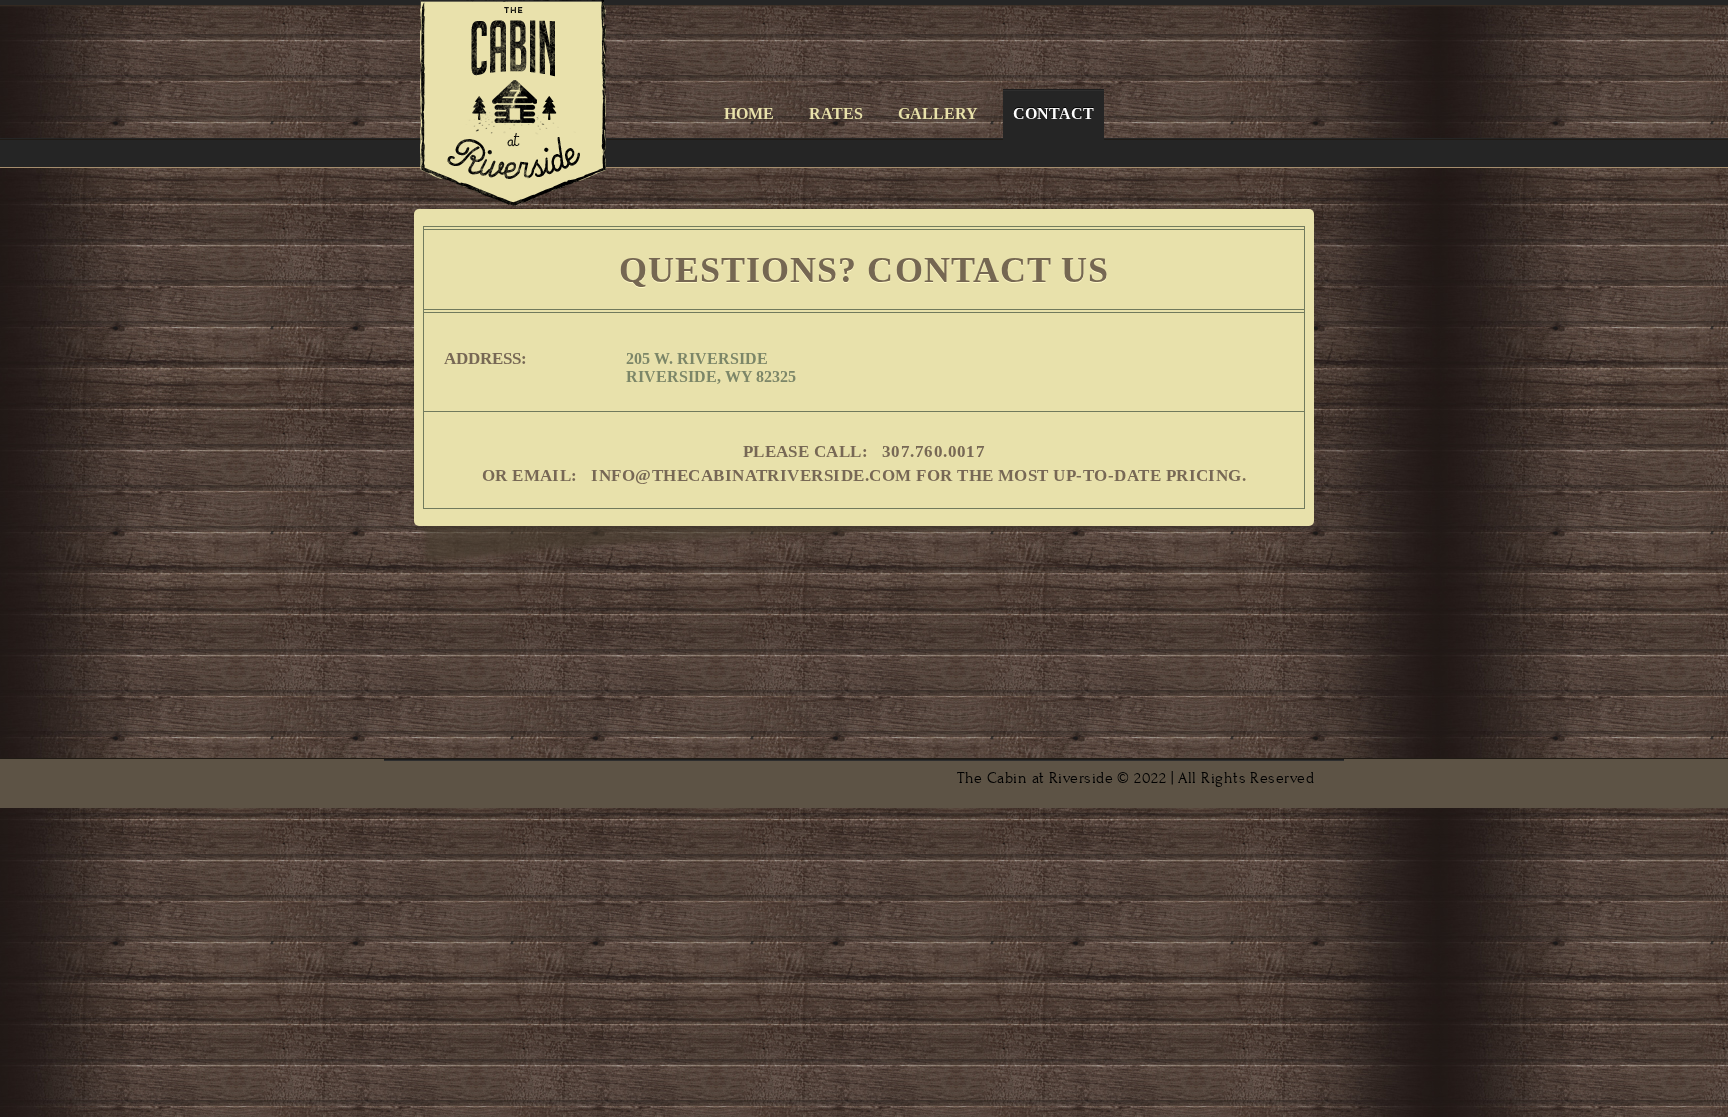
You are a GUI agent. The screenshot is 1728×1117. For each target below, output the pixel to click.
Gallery (938, 113)
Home (749, 113)
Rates (836, 113)
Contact (1053, 113)
